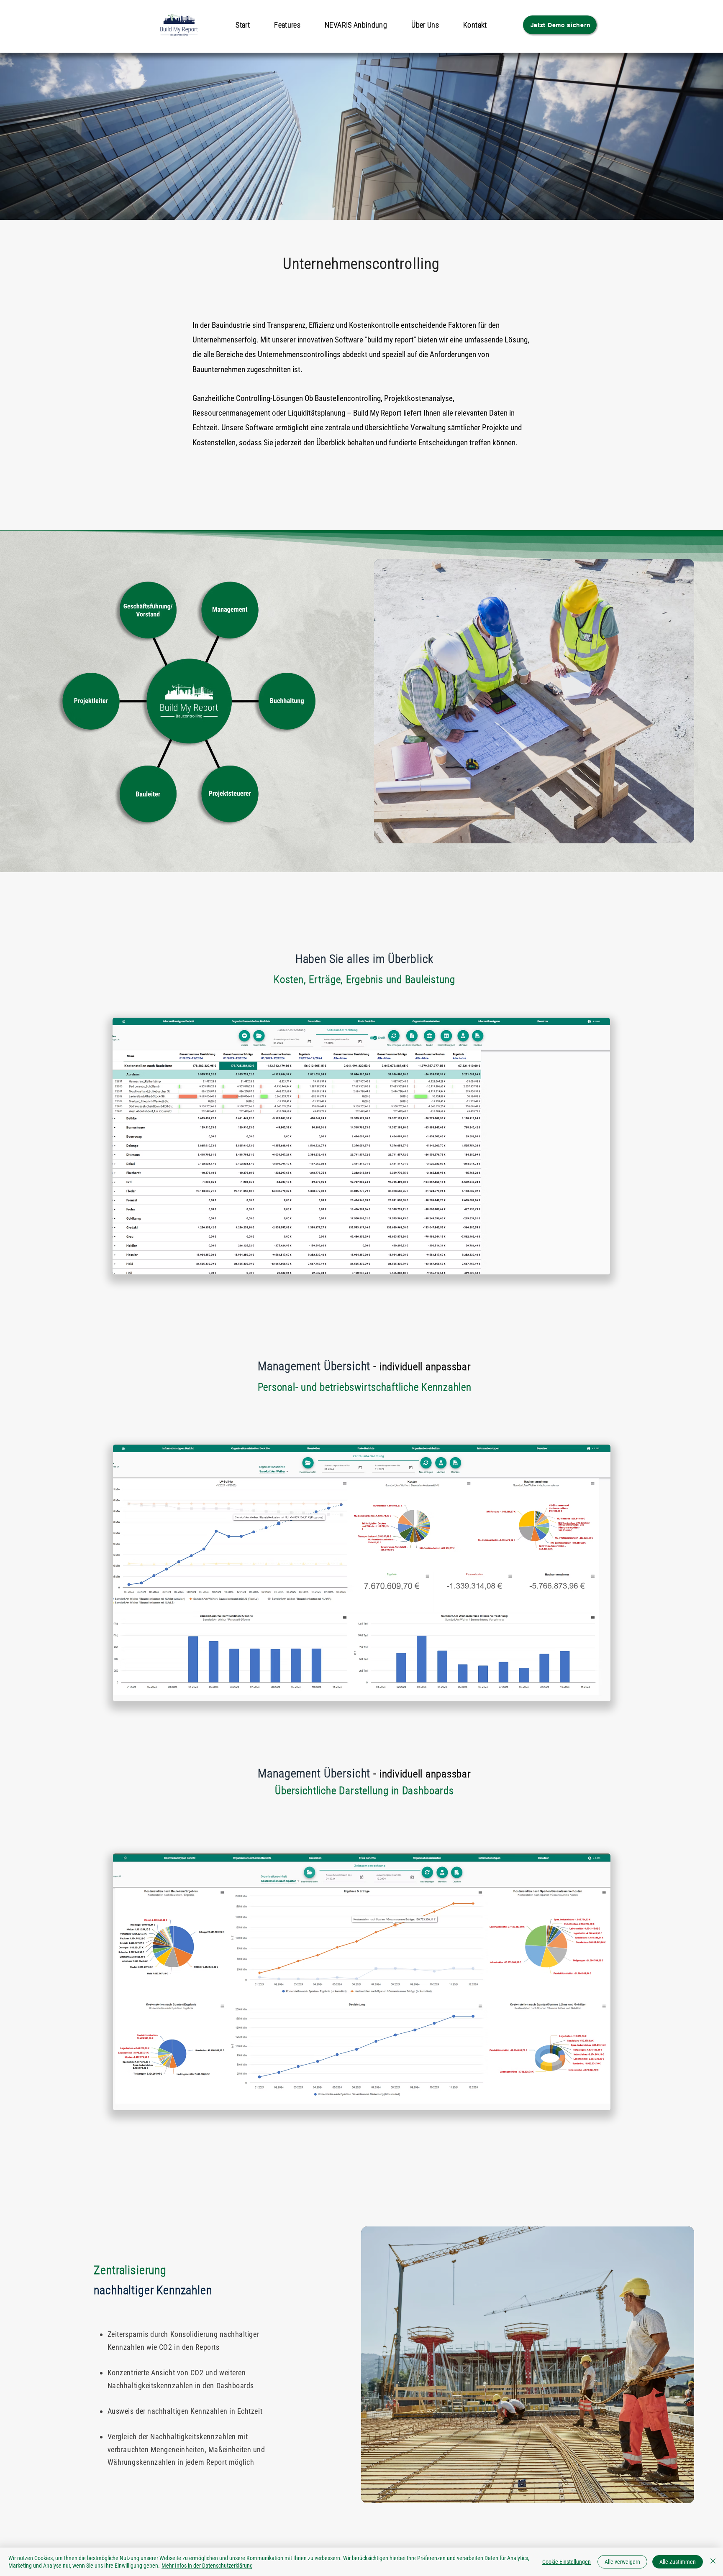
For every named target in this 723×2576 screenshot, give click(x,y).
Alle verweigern (622, 2562)
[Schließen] (713, 2562)
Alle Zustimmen (678, 2562)
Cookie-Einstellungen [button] (567, 2562)
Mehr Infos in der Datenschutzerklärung (207, 2566)
